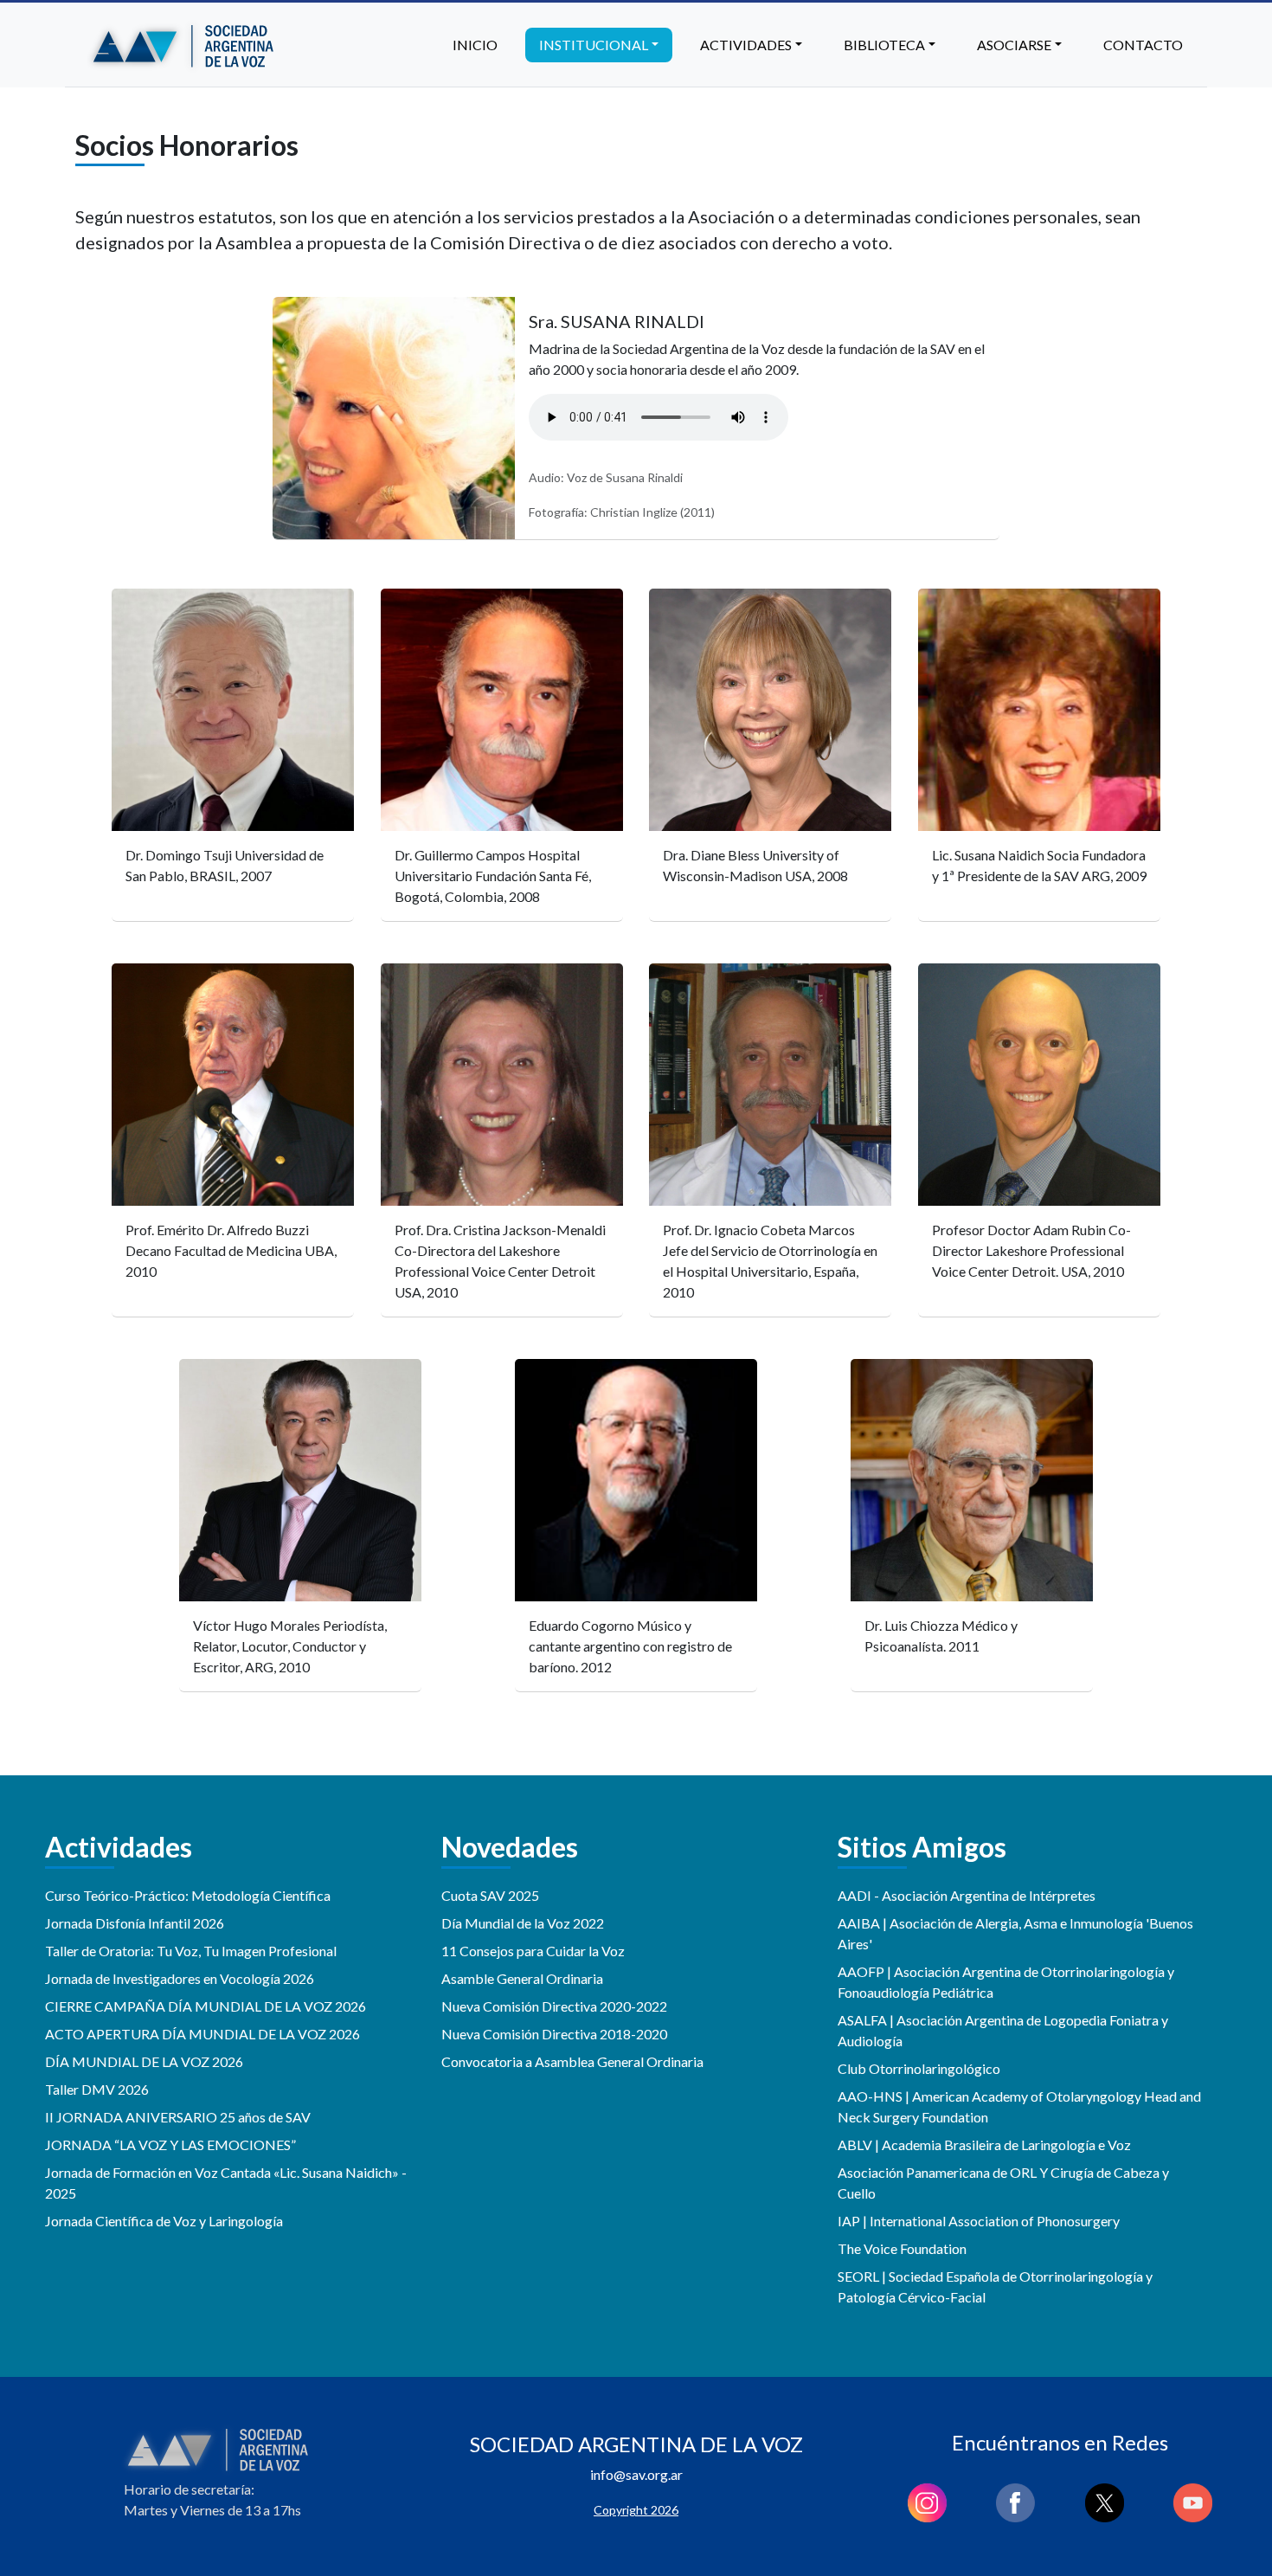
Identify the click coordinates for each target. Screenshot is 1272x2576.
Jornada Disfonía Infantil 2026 (135, 1923)
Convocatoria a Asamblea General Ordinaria (572, 2061)
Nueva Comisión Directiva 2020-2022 (554, 2006)
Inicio (475, 45)
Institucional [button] (594, 45)
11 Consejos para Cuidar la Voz (533, 1951)
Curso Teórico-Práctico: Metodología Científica (188, 1895)
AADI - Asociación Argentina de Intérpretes (967, 1895)
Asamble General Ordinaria (522, 1978)
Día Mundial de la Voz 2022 (523, 1923)
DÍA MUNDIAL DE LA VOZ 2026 (144, 2061)
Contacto (1143, 45)
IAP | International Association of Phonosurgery (979, 2221)
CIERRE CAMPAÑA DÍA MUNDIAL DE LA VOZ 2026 (206, 2006)
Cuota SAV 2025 (490, 1895)
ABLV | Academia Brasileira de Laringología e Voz (984, 2145)
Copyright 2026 (636, 2510)
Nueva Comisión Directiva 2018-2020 (554, 2034)
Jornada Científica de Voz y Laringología (164, 2221)
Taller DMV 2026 (97, 2089)
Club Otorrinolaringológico (919, 2068)
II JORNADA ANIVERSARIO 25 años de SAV (178, 2117)
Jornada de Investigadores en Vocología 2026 (180, 1978)
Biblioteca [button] (884, 45)
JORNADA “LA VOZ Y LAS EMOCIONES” (170, 2145)
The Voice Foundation (902, 2248)
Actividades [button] (746, 45)
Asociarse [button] (1014, 45)
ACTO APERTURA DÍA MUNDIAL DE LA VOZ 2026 (202, 2034)
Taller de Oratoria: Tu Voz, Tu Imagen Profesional (191, 1951)
